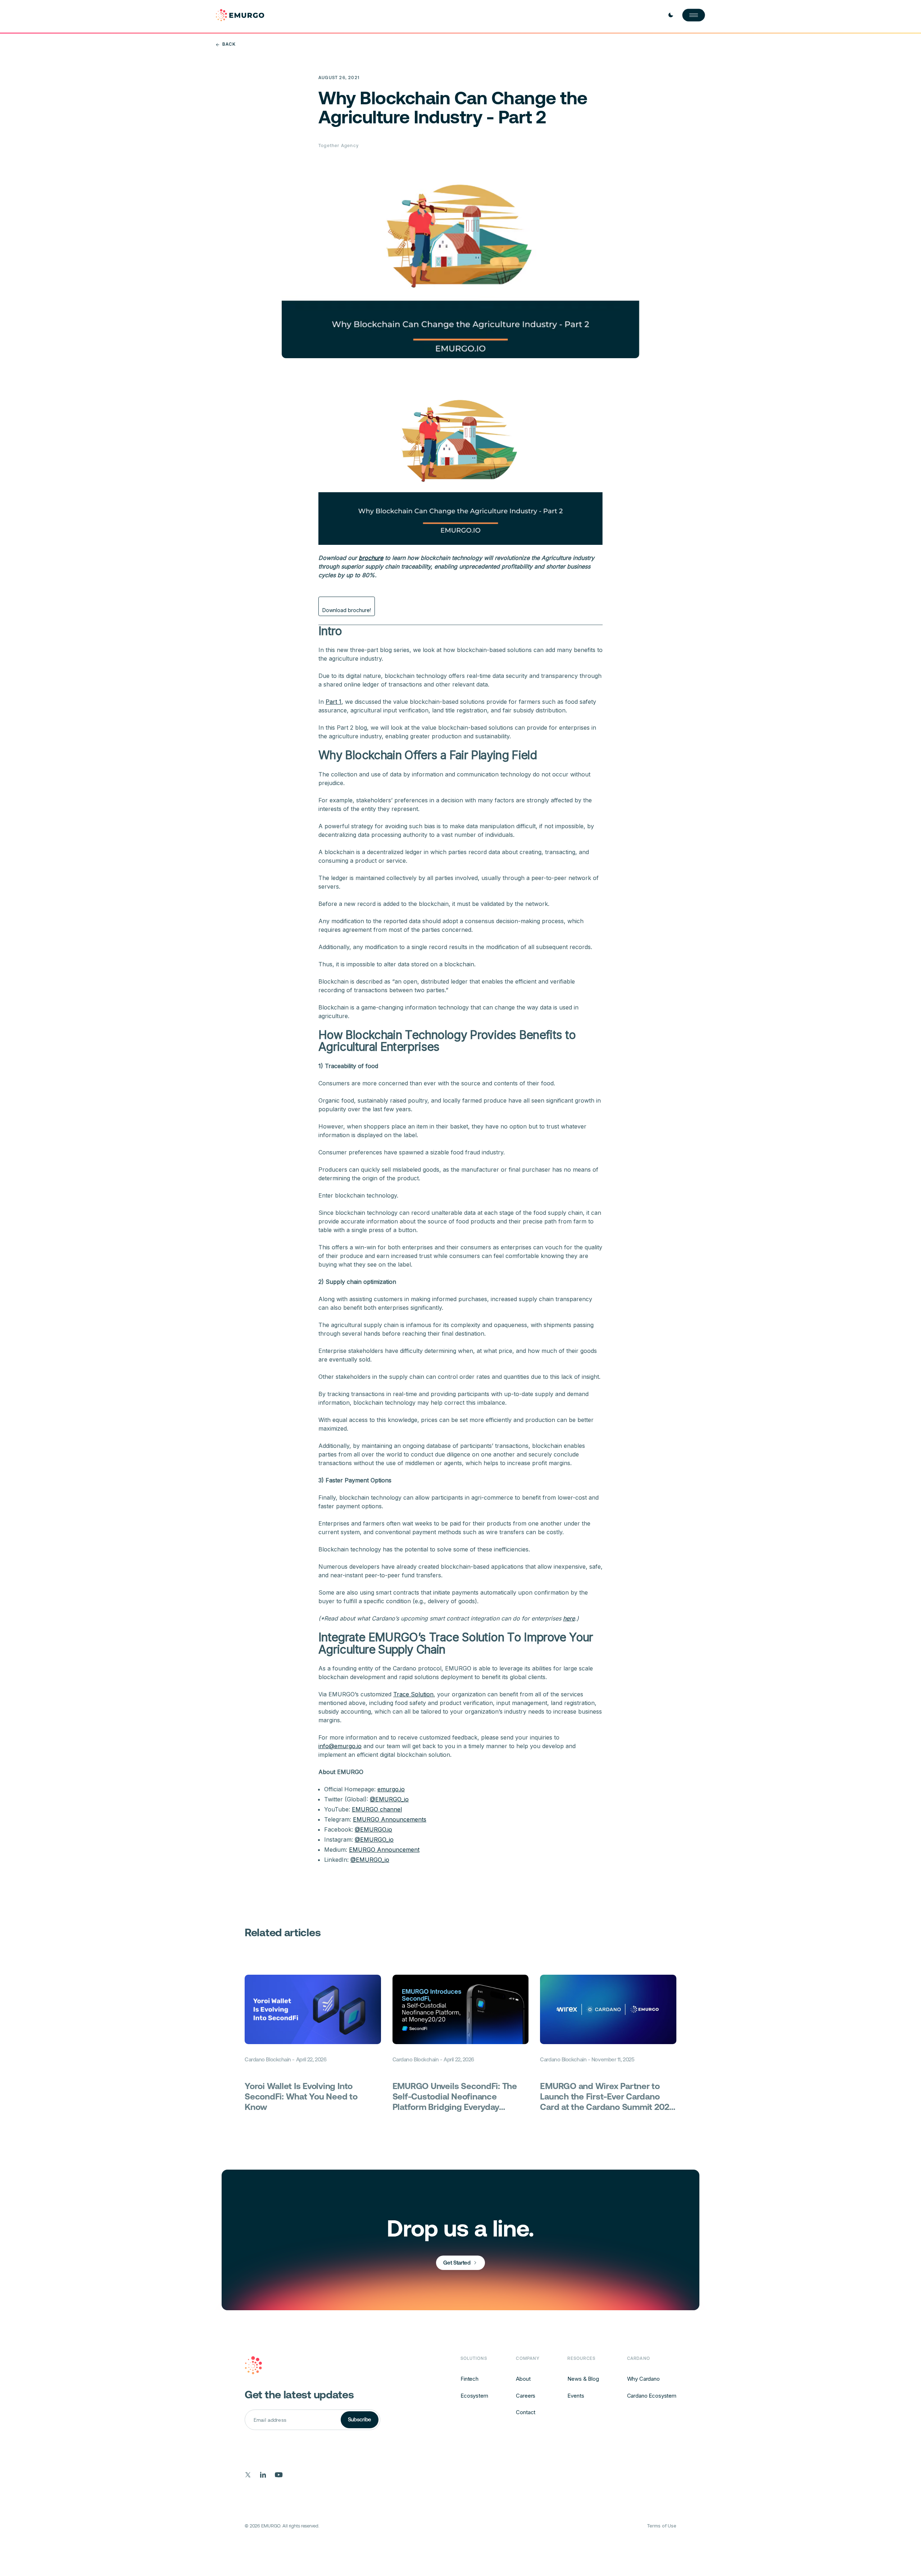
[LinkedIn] (263, 2475)
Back (229, 44)
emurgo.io (391, 1789)
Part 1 (334, 702)
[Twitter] (248, 2475)
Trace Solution (413, 1694)
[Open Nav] (694, 15)
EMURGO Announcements (390, 1819)
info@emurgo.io (340, 1746)
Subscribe (360, 2419)
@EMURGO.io (373, 1829)
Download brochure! (347, 610)
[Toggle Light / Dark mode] (671, 15)
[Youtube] (279, 2475)
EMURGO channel (377, 1809)
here (569, 1618)
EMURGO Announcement (384, 1850)
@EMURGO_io (389, 1799)
